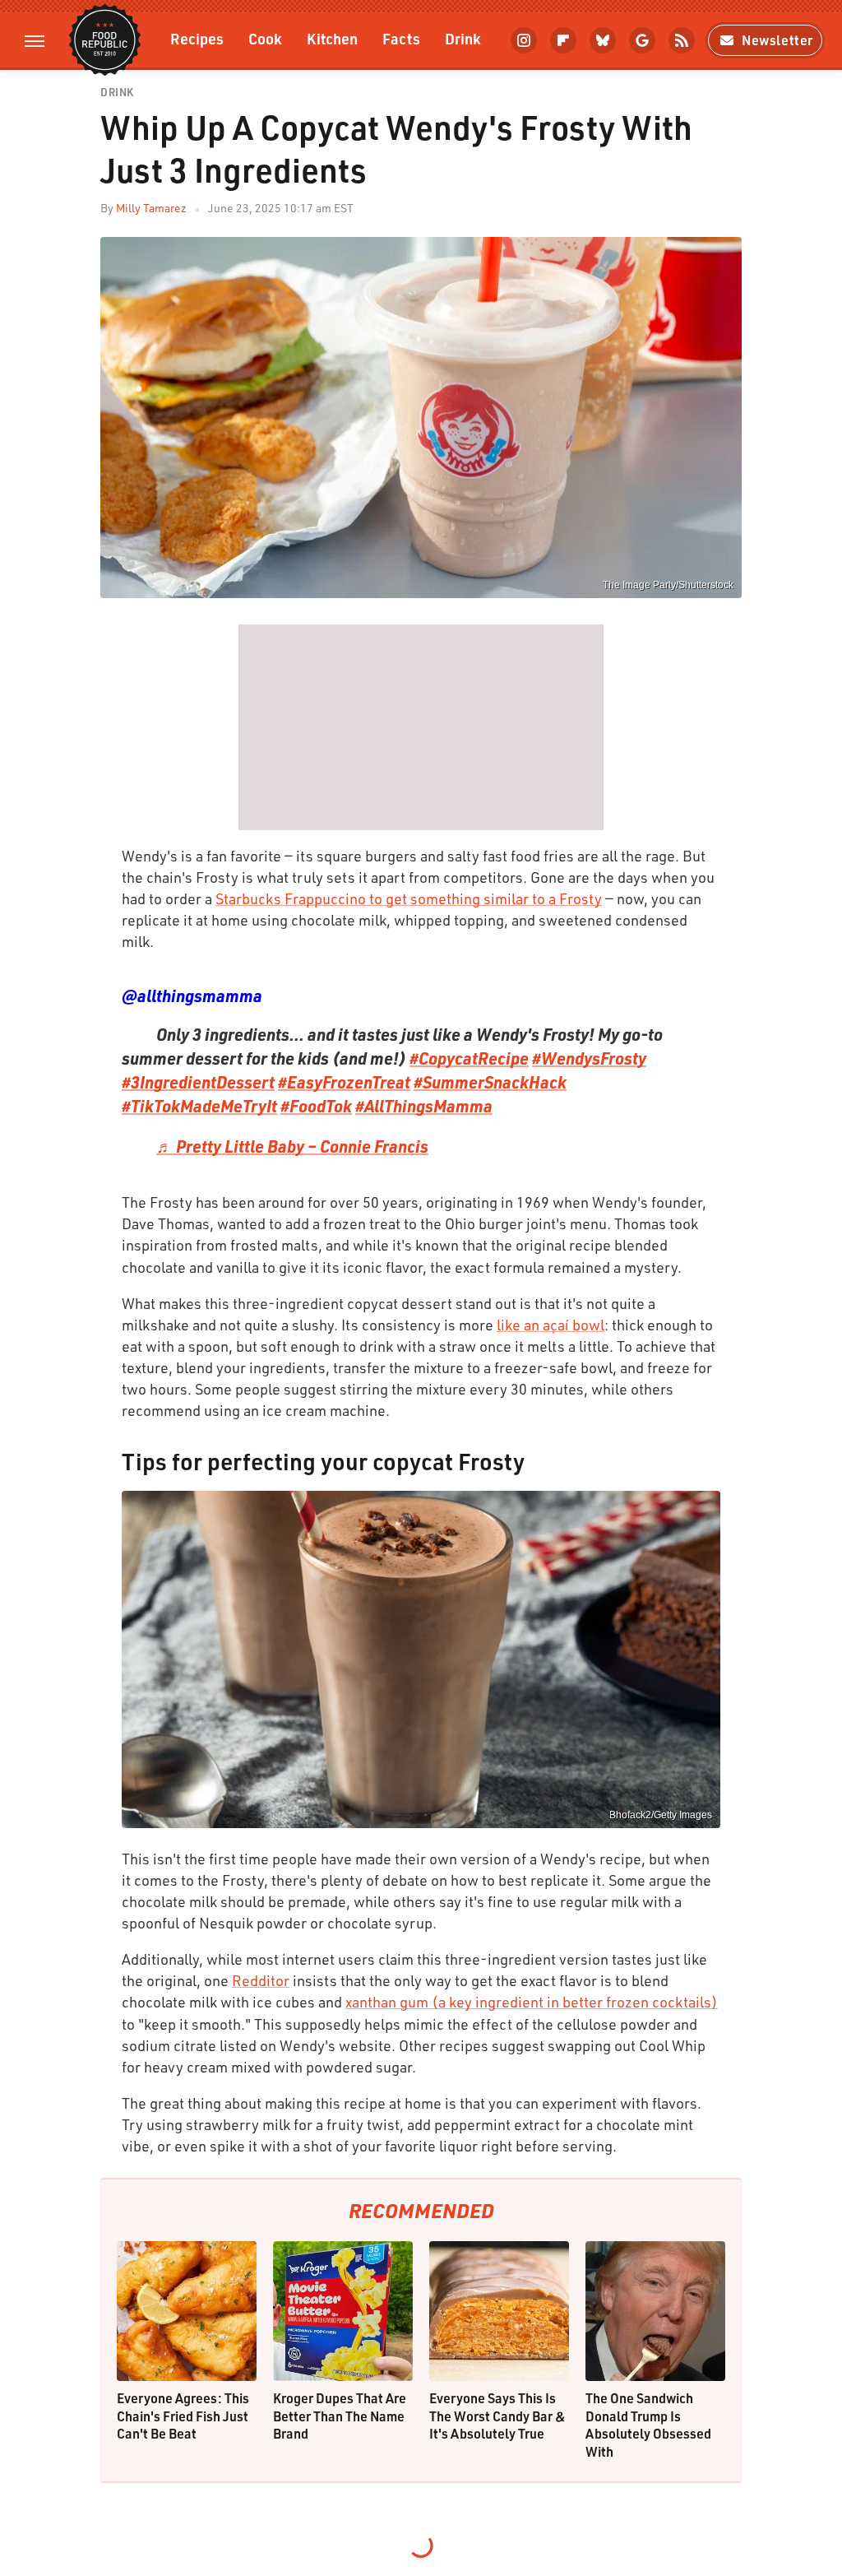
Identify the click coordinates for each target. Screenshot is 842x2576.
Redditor (261, 1980)
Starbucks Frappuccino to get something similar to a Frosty (409, 898)
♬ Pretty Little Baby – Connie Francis (292, 1146)
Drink (463, 38)
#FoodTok (316, 1106)
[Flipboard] (563, 40)
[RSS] (682, 40)
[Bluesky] (603, 40)
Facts (401, 38)
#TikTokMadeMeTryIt (199, 1106)
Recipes (197, 38)
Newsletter (777, 40)
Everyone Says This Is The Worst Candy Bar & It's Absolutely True (497, 2416)
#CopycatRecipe (469, 1058)
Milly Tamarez (151, 208)
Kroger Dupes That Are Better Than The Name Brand (340, 2416)
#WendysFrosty (589, 1058)
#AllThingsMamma (424, 1106)
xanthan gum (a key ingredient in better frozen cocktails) (532, 2002)
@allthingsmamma (192, 996)
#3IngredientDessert (198, 1082)
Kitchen (332, 38)
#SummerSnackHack (490, 1082)
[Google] (642, 40)
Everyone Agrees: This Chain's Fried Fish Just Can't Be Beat (183, 2416)
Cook (265, 38)
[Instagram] (524, 40)
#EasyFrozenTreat (344, 1082)
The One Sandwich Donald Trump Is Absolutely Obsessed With (648, 2425)
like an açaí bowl (551, 1325)
